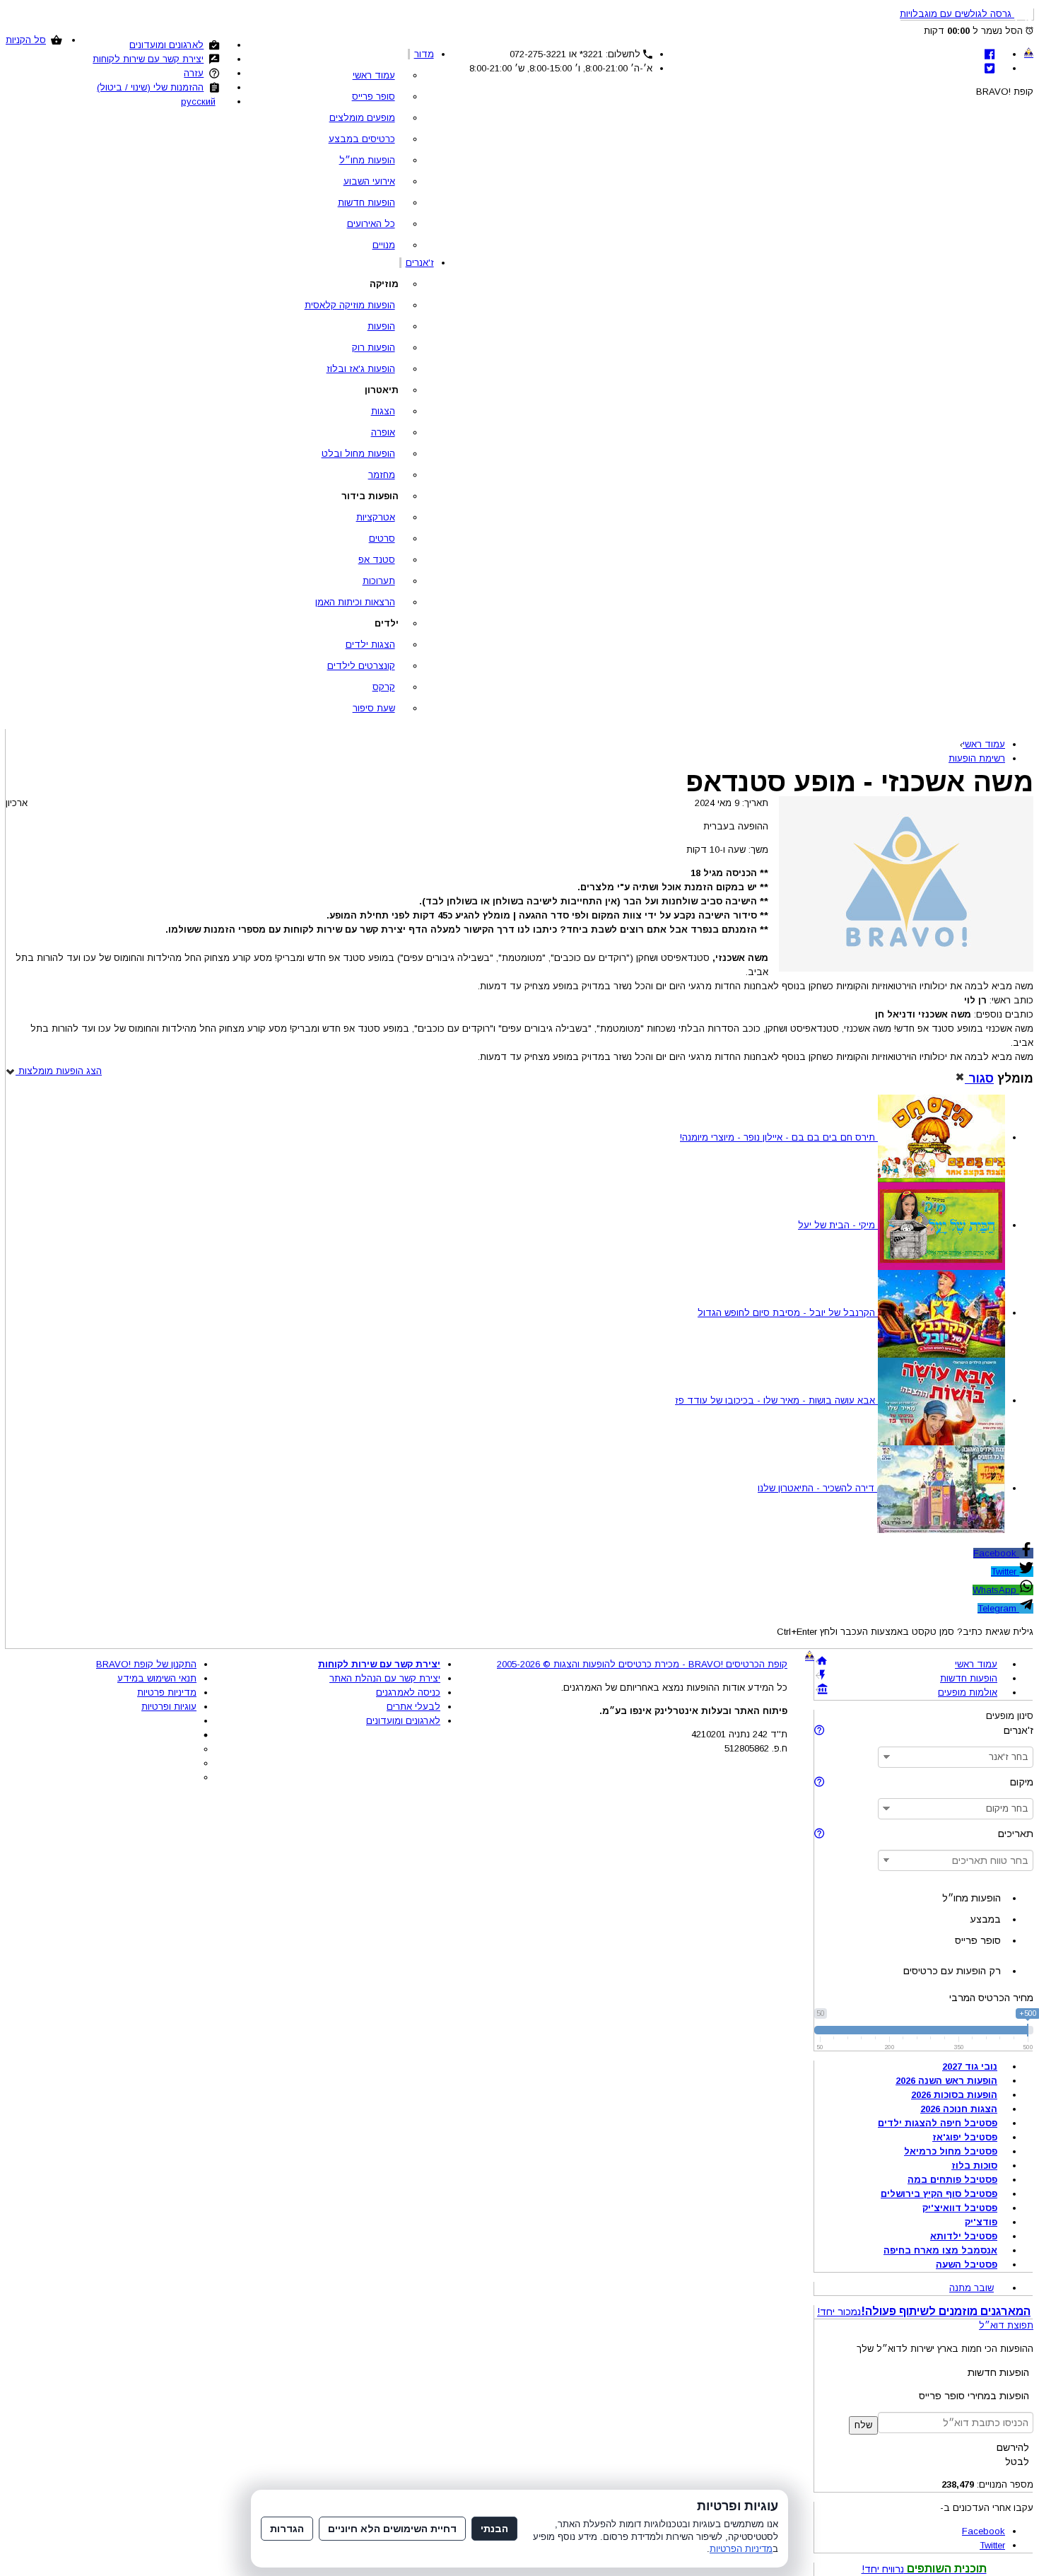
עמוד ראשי (374, 75)
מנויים (384, 245)
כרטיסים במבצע (362, 139)
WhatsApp (996, 1590)
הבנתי (494, 2529)
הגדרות (287, 2529)
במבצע (985, 1919)
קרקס (384, 687)
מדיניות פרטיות (167, 1692)
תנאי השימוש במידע (157, 1678)
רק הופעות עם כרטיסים (952, 1971)
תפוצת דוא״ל (1006, 2325)
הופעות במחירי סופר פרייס (974, 2396)
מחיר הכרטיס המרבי (991, 1998)
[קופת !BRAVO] (1029, 52)
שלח (863, 2425)
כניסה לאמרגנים (408, 1692)
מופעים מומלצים (362, 118)
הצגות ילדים (370, 645)
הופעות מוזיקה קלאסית (350, 305)
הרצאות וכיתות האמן (355, 602)
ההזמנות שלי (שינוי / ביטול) (150, 87)
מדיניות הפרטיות (741, 2549)
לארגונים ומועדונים (166, 45)
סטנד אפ (377, 560)
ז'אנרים (420, 263)
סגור (979, 1078)
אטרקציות (376, 517)
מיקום (1022, 1782)
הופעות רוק (374, 348)
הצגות (383, 411)
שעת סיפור (374, 708)
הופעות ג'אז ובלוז (361, 369)
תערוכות (379, 581)
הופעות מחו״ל (367, 160)
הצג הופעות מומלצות (59, 1071)
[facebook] (990, 54)
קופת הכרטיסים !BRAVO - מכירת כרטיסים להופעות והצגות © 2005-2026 (642, 1664)
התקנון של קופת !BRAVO (146, 1664)
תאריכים (1016, 1834)
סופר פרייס (374, 97)
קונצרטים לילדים (361, 666)
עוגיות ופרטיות (169, 1707)
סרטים (382, 538)
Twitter (1005, 1572)
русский (198, 101)
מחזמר (382, 475)
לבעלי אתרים (413, 1707)
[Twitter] (990, 68)
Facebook (996, 1553)
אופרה (383, 432)
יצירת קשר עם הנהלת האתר (385, 1678)
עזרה (194, 73)
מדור (424, 54)
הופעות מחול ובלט (358, 454)
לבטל (1017, 2461)
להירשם (1013, 2447)
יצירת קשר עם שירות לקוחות (148, 59)
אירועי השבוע (369, 181)
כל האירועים (371, 224)
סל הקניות (26, 40)
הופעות (381, 326)
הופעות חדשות (366, 203)
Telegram (998, 1608)
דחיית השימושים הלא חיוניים (392, 2529)
